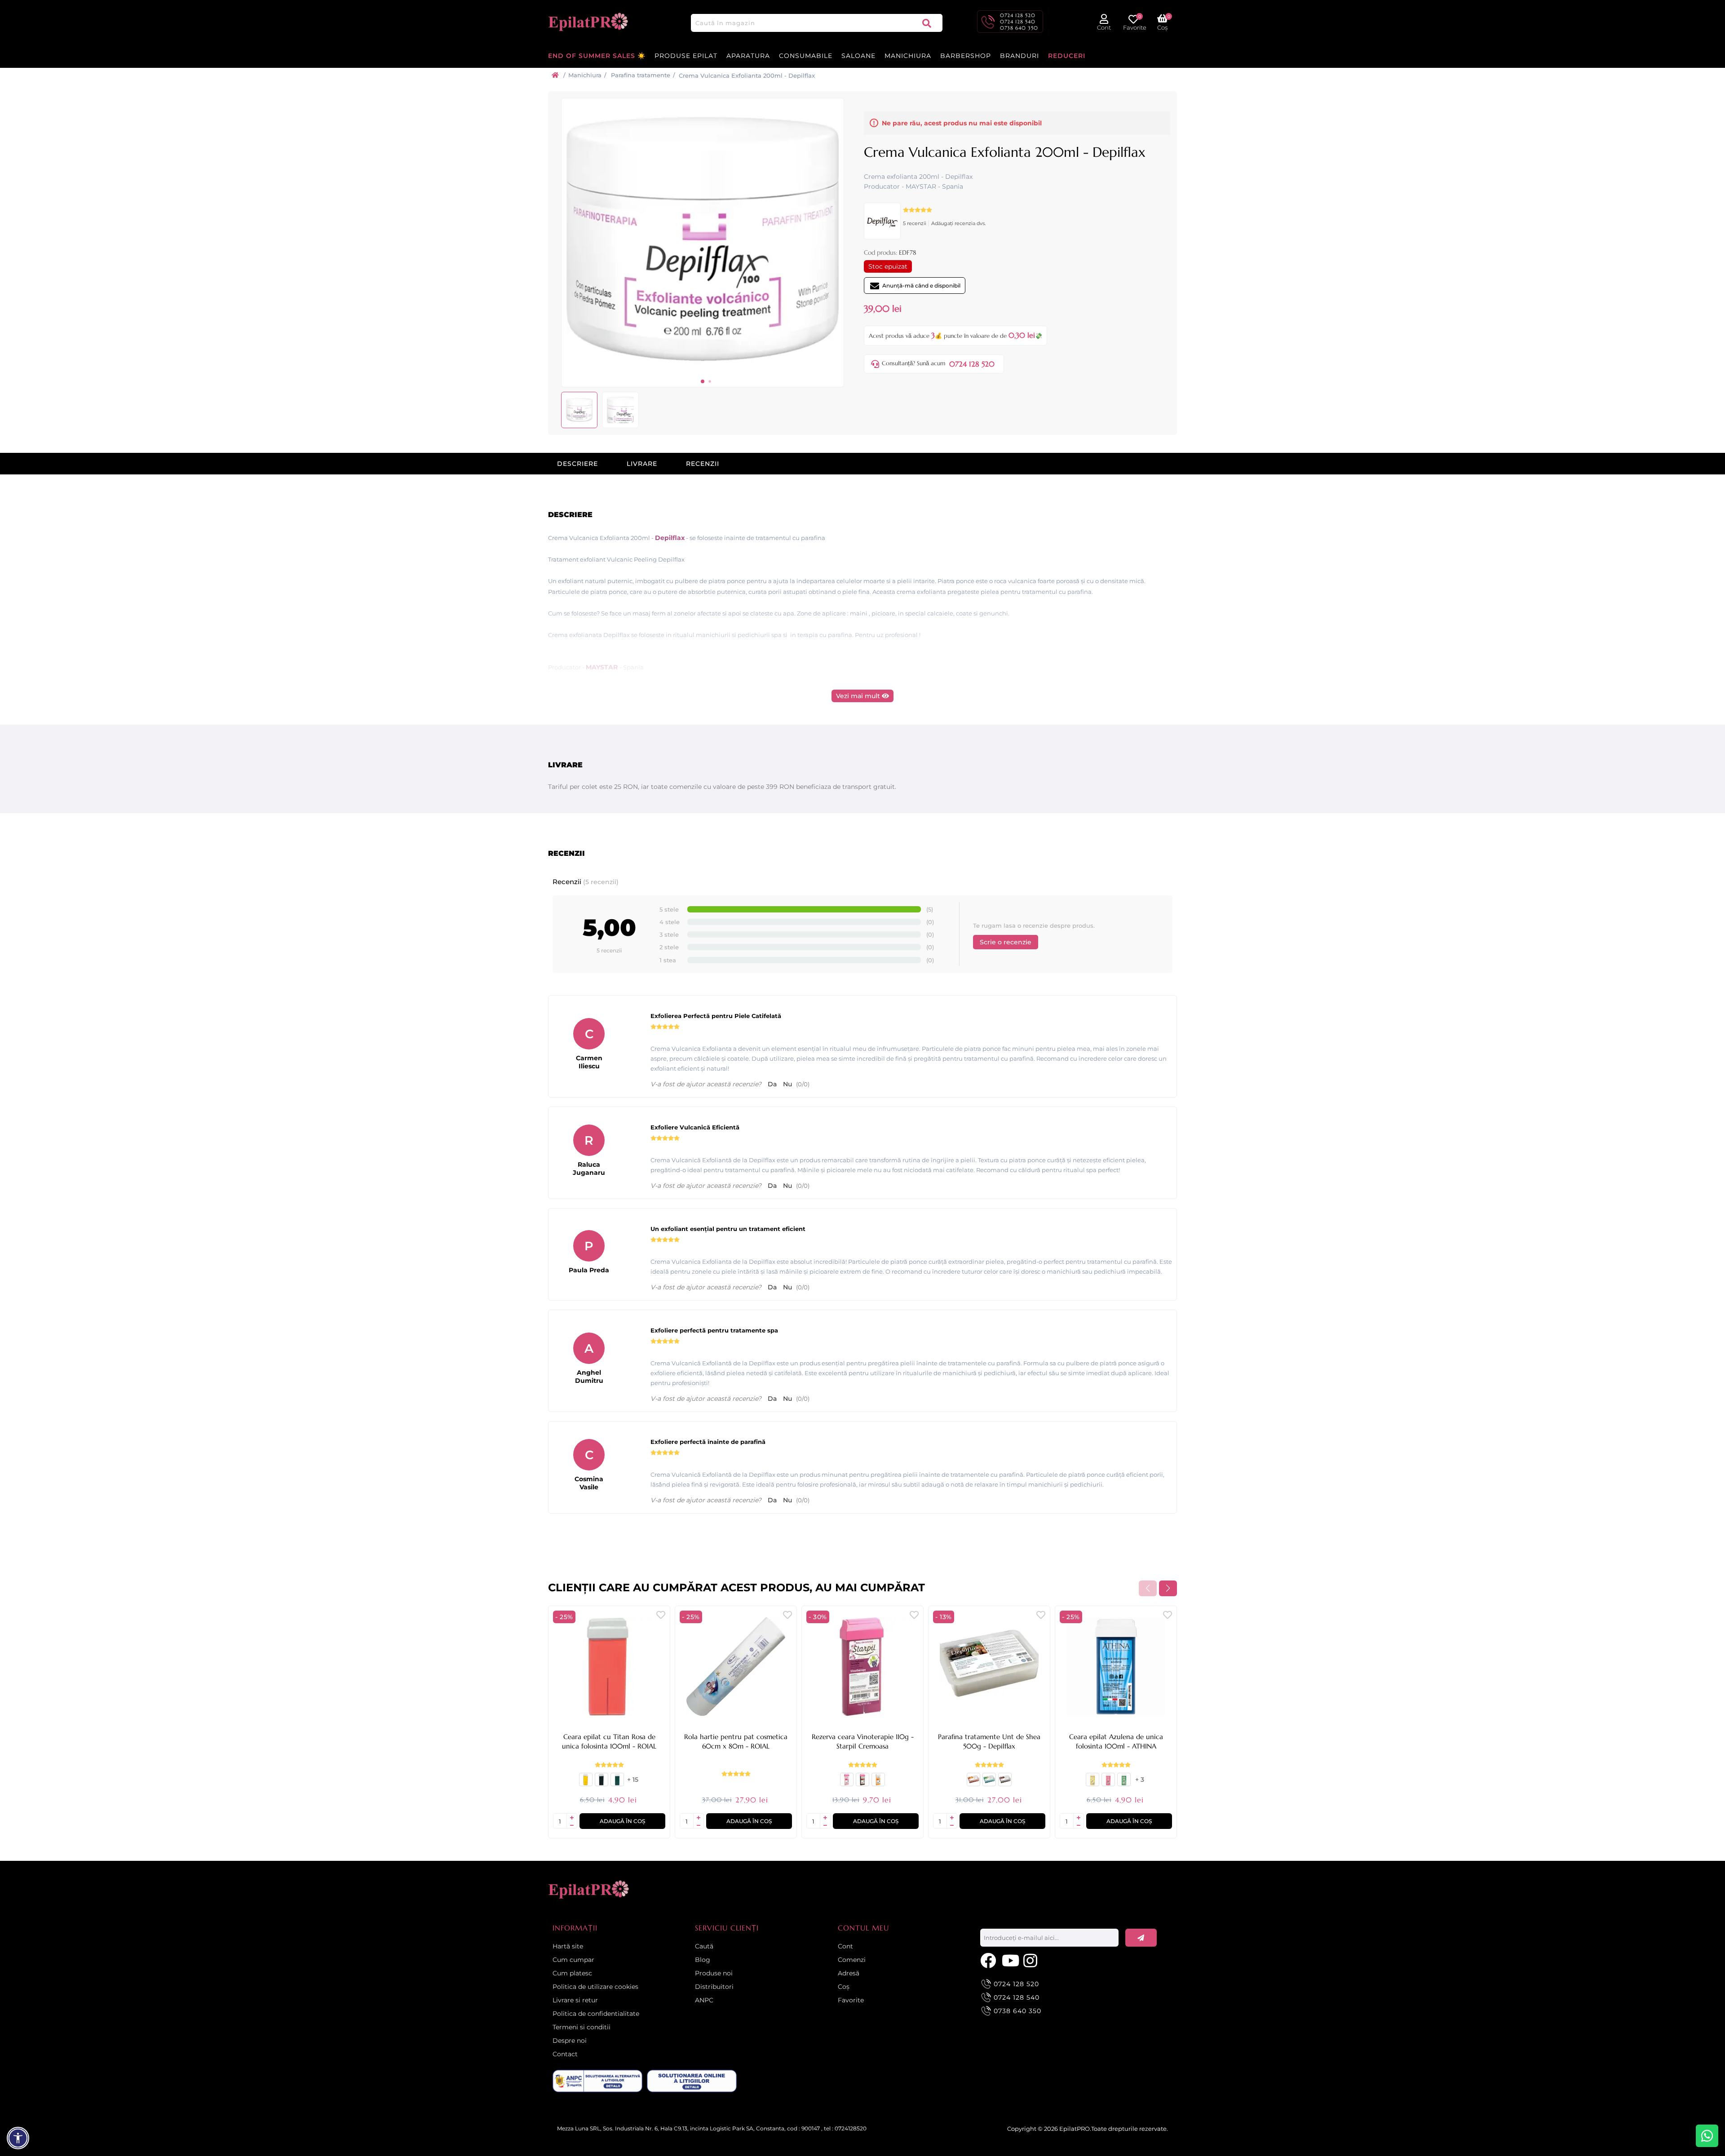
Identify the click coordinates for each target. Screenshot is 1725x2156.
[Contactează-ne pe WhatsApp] (1707, 2136)
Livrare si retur (575, 2000)
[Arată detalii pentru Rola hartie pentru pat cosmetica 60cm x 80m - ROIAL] (736, 1667)
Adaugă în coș (622, 1821)
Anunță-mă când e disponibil (921, 286)
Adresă (849, 1973)
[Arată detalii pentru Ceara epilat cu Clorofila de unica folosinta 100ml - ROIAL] (617, 1783)
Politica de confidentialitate (596, 2014)
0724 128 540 (1018, 22)
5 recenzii (915, 223)
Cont (845, 1946)
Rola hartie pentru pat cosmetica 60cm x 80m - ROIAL (736, 1741)
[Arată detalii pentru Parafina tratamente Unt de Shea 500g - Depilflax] (989, 1667)
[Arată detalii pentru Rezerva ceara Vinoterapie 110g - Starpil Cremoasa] (862, 1667)
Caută (927, 23)
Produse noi (714, 1973)
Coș (844, 1987)
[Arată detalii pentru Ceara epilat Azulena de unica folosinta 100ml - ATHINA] (1116, 1667)
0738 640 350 (1019, 28)
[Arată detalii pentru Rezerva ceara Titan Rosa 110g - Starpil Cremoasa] (847, 1783)
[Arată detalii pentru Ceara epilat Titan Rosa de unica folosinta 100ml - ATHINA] (1108, 1783)
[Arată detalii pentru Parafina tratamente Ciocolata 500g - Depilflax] (1005, 1783)
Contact (565, 2054)
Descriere (577, 464)
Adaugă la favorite (661, 1615)
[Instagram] (1032, 1960)
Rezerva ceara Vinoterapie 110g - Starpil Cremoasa (863, 1741)
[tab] (577, 464)
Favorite (851, 2000)
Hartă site (568, 1946)
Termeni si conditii (582, 2027)
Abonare (1141, 1938)
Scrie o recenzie (1006, 942)
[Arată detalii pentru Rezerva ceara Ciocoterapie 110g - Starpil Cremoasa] (862, 1783)
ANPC (704, 2000)
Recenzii (703, 464)
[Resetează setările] (18, 2138)
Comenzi (852, 1960)
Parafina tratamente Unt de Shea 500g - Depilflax (989, 1741)
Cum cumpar (573, 1960)
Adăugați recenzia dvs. (958, 223)
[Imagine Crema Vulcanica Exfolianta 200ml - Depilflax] (703, 374)
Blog (703, 1960)
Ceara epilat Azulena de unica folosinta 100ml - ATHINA (1116, 1741)
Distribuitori (714, 1987)
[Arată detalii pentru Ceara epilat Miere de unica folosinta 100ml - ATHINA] (1092, 1783)
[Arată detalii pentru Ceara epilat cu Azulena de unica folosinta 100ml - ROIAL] (602, 1783)
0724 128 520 (1018, 15)
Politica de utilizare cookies (595, 1987)
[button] (703, 381)
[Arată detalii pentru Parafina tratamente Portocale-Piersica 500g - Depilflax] (973, 1783)
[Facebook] (989, 1960)
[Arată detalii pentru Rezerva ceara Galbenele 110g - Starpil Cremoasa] (878, 1783)
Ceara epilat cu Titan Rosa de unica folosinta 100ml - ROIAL (609, 1741)
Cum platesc (572, 1973)
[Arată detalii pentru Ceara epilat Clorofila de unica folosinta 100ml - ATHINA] (1124, 1783)
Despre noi (570, 2041)
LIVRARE (642, 464)
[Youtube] (1010, 1960)
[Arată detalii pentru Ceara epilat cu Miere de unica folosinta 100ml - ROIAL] (586, 1783)
